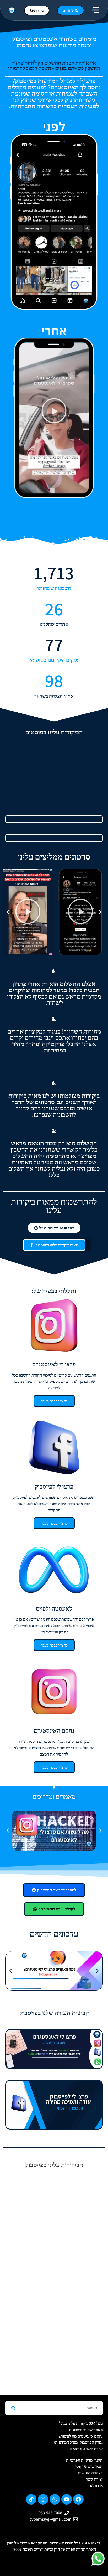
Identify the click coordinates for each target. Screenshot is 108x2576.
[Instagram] (43, 2499)
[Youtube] (67, 2499)
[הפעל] (80, 912)
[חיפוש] (13, 2408)
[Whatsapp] (55, 2499)
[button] (96, 10)
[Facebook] (78, 2499)
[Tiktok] (31, 2499)
